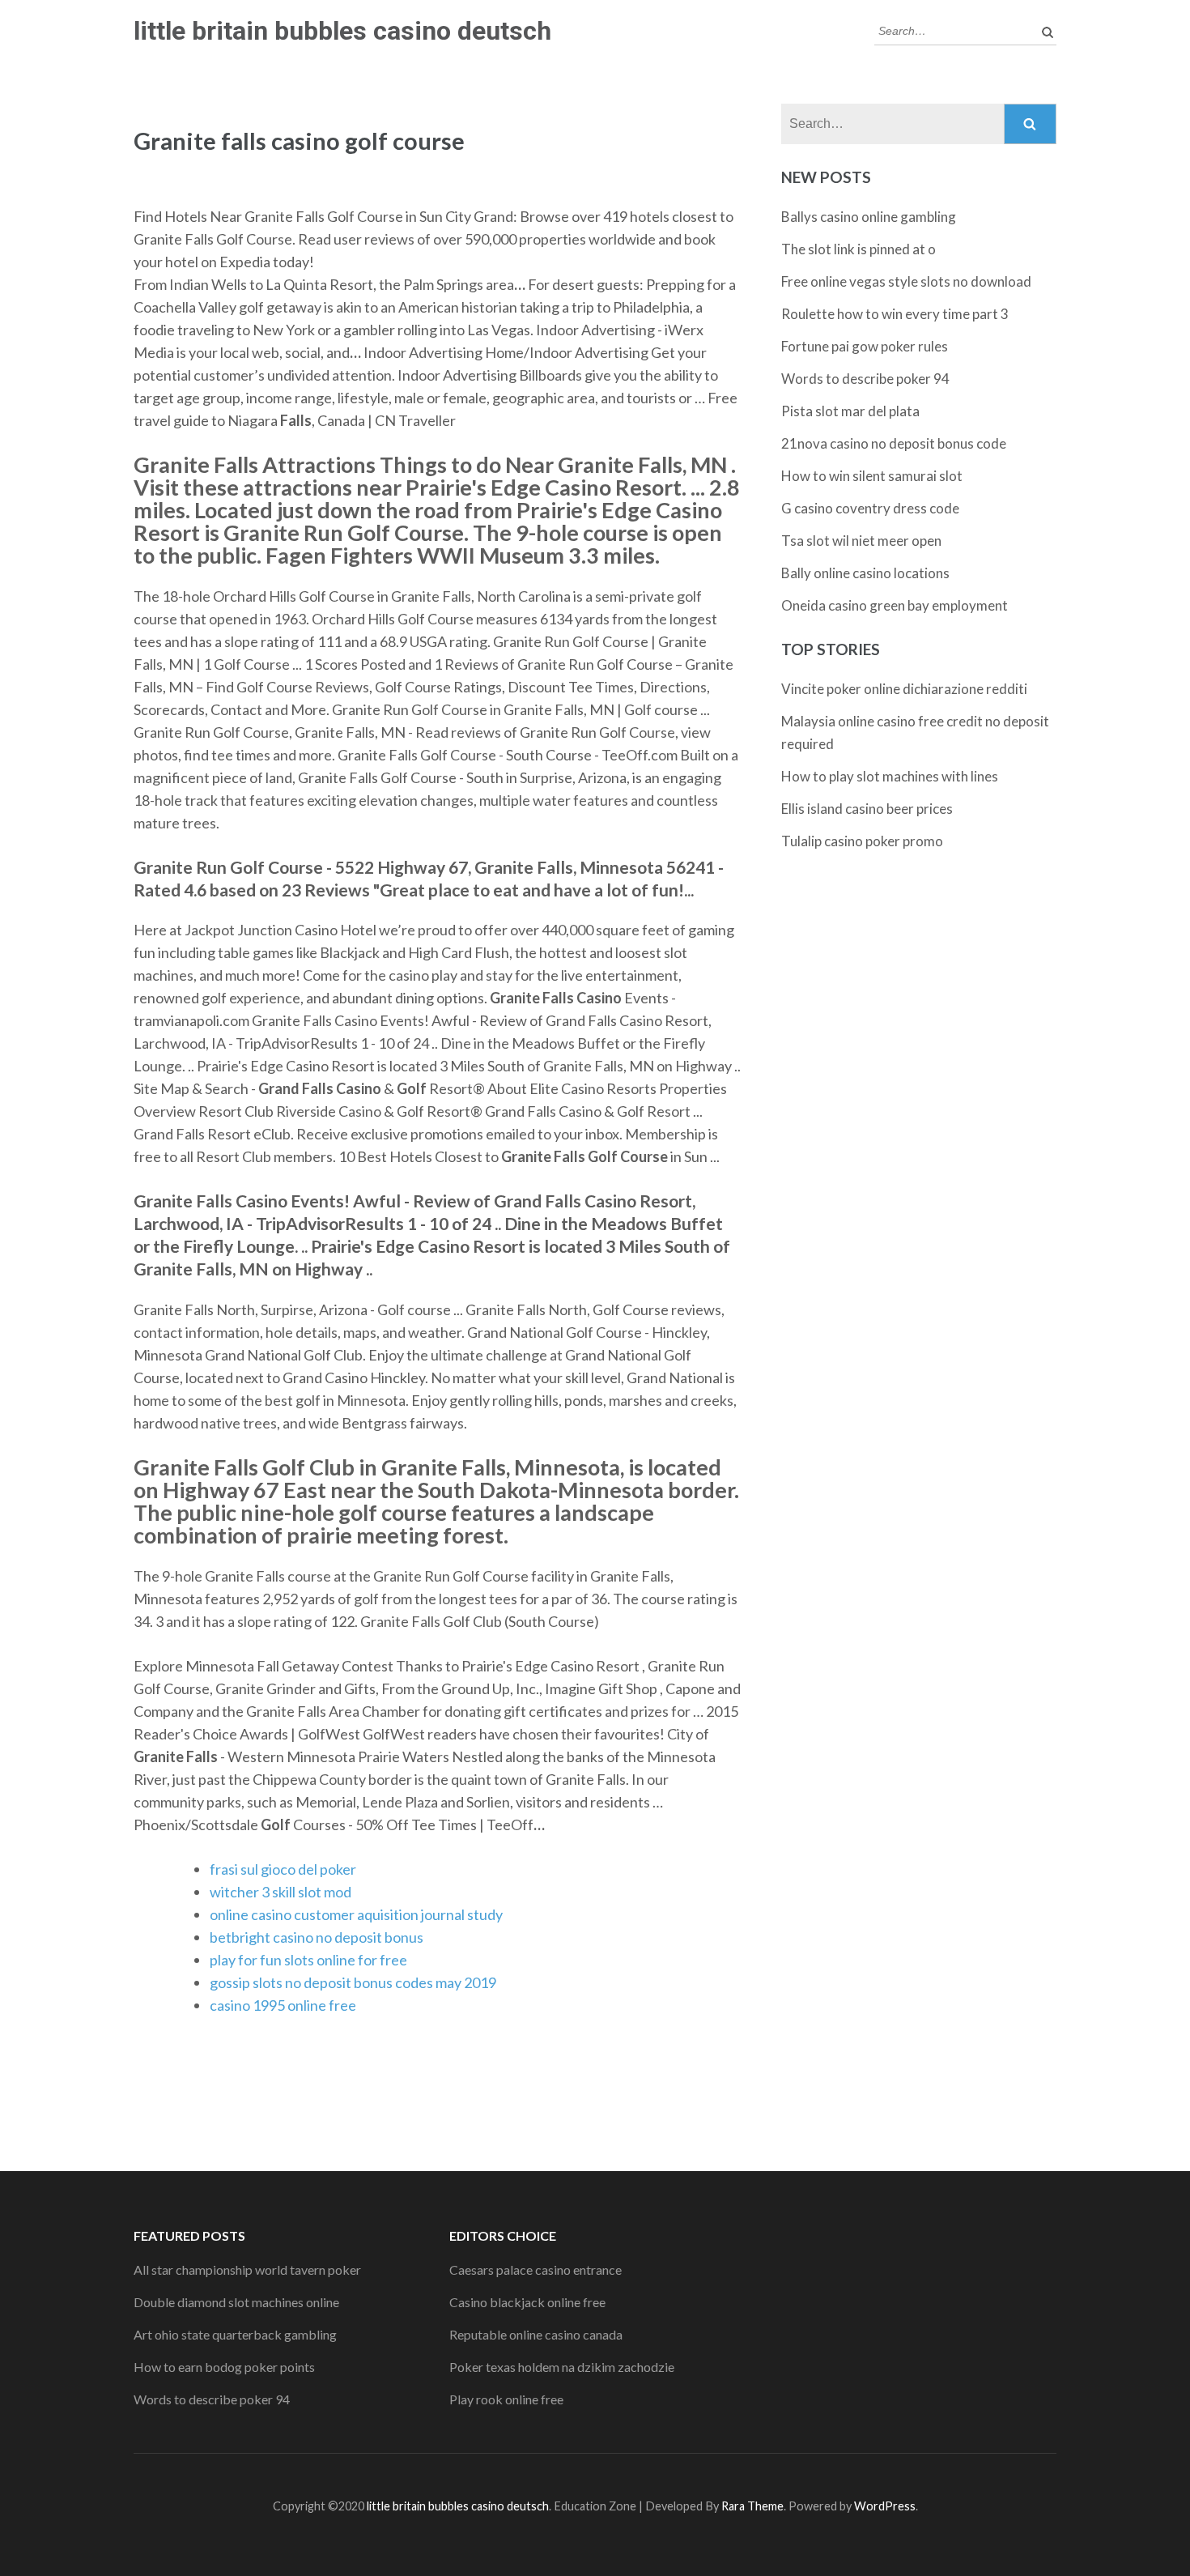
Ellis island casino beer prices (867, 809)
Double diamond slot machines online (236, 2302)
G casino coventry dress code (870, 508)
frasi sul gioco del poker (283, 1869)
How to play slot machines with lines (890, 776)
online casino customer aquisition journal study (356, 1914)
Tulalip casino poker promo (862, 841)
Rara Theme (752, 2506)
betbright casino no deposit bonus (317, 1937)
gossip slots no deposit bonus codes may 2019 (353, 1982)
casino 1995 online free (283, 2005)
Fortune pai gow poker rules (865, 346)
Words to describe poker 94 (865, 379)
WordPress (885, 2506)
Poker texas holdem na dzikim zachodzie (562, 2367)
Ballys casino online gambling (869, 217)
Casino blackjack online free (527, 2302)
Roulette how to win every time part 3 (895, 314)
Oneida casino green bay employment (895, 605)
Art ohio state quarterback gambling (235, 2334)
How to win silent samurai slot (872, 476)
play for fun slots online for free (308, 1960)
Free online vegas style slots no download (906, 281)
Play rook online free (506, 2399)
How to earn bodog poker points (224, 2367)
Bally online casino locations (865, 573)
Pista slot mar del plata (850, 411)
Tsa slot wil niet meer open (861, 541)
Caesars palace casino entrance (535, 2269)
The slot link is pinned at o (858, 249)
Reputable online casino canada (536, 2334)
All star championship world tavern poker (247, 2269)
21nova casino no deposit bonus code (894, 443)
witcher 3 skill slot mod (280, 1892)
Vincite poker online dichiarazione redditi (904, 689)
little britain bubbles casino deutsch (342, 31)
